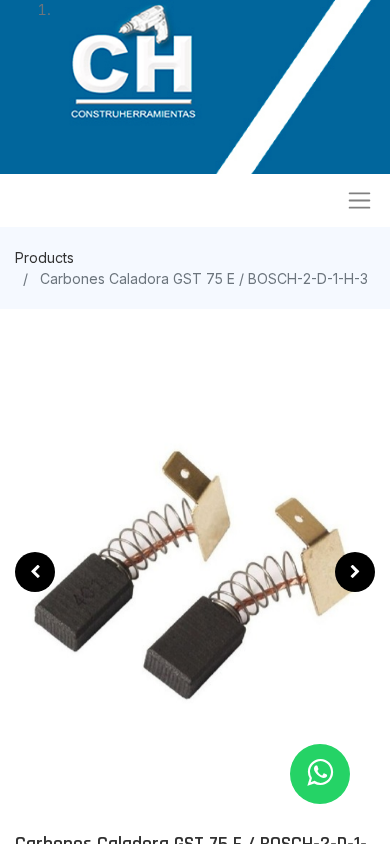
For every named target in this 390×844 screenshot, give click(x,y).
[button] (35, 572)
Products (44, 257)
